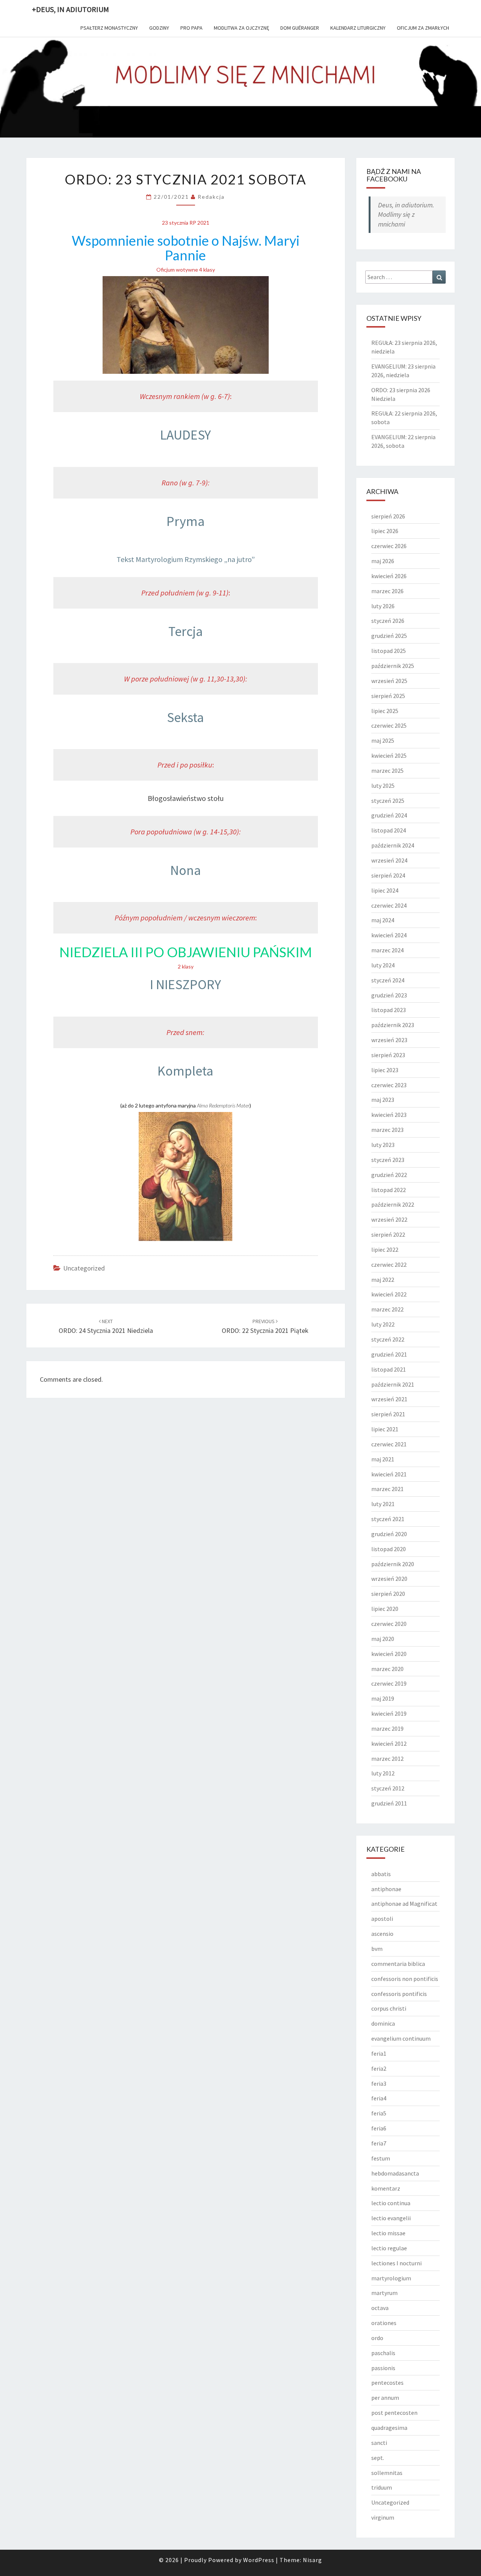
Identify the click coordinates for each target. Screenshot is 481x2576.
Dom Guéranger (300, 28)
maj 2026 (383, 561)
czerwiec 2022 (389, 1265)
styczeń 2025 (388, 801)
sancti (379, 2443)
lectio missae (388, 2233)
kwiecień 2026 (389, 576)
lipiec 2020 (385, 1609)
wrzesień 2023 (389, 1040)
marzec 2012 (387, 1759)
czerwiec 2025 (389, 725)
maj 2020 (383, 1639)
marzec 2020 (387, 1669)
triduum (382, 2487)
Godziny (159, 28)
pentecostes (387, 2383)
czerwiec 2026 (389, 546)
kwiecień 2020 (389, 1654)
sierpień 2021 (388, 1414)
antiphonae (386, 1889)
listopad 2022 (389, 1190)
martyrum (384, 2293)
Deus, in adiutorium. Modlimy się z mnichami (406, 215)
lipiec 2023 (385, 1070)
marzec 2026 (387, 591)
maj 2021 (383, 1459)
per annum (385, 2398)
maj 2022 (383, 1280)
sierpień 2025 (388, 696)
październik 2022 (393, 1204)
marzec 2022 (387, 1309)
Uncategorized (84, 1268)
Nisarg (312, 2560)
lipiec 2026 (385, 531)
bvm (377, 1949)
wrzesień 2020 (389, 1579)
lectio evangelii (391, 2218)
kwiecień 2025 (389, 755)
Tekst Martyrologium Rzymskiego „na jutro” (186, 559)
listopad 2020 (389, 1549)
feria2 (379, 2068)
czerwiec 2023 (389, 1085)
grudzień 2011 (389, 1803)
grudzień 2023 (389, 995)
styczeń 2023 (388, 1160)
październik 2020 (393, 1564)
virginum (383, 2517)
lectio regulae (389, 2248)
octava (380, 2308)
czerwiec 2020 (389, 1624)
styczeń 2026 (388, 621)
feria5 (379, 2113)
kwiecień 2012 (389, 1744)
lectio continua (391, 2203)
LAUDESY (185, 435)
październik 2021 (393, 1384)
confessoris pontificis (399, 1994)
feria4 (379, 2098)
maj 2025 (383, 740)
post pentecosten (394, 2413)
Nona (186, 870)
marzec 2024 (387, 950)
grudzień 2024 (389, 815)
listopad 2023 (389, 1010)
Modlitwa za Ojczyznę (241, 28)
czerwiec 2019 (389, 1683)
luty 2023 (383, 1145)
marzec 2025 (387, 771)
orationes (384, 2323)
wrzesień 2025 (389, 681)
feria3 (379, 2083)
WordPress (259, 2560)
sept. (378, 2458)
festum (381, 2158)
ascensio (382, 1934)
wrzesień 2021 (389, 1399)
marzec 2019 (387, 1728)
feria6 (379, 2128)
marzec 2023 (387, 1130)
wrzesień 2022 (389, 1219)
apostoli (382, 1919)
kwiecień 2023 (389, 1115)
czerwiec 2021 (389, 1444)
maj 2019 (383, 1698)
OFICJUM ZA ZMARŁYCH (423, 28)
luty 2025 (383, 786)
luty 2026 (383, 606)
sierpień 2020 (388, 1594)
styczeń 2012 (388, 1788)
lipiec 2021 (385, 1429)
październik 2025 (393, 666)
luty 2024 (383, 965)
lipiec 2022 (385, 1249)
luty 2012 (383, 1773)
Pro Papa (191, 28)
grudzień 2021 (389, 1354)
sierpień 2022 (388, 1234)
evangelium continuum (401, 2038)
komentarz (386, 2188)
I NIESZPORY (185, 984)
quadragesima (389, 2428)
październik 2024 (393, 845)
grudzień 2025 (389, 636)
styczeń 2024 (388, 980)
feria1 (379, 2053)
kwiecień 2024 (389, 935)
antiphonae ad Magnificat (404, 1904)
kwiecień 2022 (389, 1294)
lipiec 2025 (385, 711)
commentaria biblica (398, 1964)
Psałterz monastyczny (109, 28)
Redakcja (211, 197)
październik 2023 (393, 1025)
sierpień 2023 (388, 1055)
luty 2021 (383, 1504)
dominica (383, 2023)
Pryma (186, 521)
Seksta (185, 717)
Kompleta (185, 1071)
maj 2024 (383, 920)
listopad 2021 (389, 1369)
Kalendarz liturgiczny (358, 28)
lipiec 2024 (385, 890)
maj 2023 (383, 1100)
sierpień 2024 (388, 875)
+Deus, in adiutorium (70, 9)
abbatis (381, 1874)
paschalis (383, 2353)
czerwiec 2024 (389, 905)
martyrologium (391, 2278)
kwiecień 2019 (389, 1713)
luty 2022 (383, 1324)
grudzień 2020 (389, 1534)
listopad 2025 (389, 651)
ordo (377, 2338)
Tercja (186, 631)
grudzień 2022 (389, 1175)
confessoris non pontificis (405, 1979)
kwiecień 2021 (389, 1474)
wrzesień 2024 (389, 860)
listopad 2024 (389, 830)
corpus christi (389, 2008)
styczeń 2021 (388, 1519)
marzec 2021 (387, 1489)
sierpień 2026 (388, 516)
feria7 (379, 2143)
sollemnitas (387, 2473)
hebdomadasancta (395, 2173)
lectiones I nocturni (396, 2263)
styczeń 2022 (388, 1339)
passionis (383, 2368)
